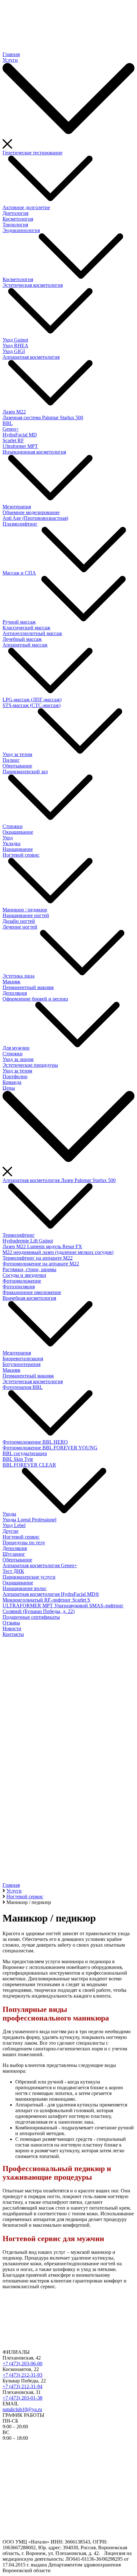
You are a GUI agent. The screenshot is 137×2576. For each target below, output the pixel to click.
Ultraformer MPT (20, 446)
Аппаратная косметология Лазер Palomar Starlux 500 (59, 1180)
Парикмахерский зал (25, 771)
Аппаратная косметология (31, 357)
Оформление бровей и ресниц (35, 999)
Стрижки (13, 826)
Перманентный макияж (28, 987)
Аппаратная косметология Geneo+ (40, 1565)
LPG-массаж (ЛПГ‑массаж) (32, 700)
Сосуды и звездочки (24, 1275)
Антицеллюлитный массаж (32, 633)
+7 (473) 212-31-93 (22, 2375)
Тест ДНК (13, 1571)
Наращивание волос (25, 1588)
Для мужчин (16, 1048)
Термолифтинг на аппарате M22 (38, 1258)
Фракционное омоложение (32, 1292)
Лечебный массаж (22, 639)
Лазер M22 (14, 412)
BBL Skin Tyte (18, 1459)
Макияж (11, 982)
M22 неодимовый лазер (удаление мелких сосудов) (58, 1252)
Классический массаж (26, 628)
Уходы (9, 1514)
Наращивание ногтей (26, 915)
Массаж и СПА (19, 573)
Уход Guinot (15, 340)
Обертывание (17, 766)
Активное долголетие (26, 207)
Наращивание (18, 849)
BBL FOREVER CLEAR (29, 1465)
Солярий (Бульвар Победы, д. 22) (39, 1611)
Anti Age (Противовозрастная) (35, 518)
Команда (12, 1082)
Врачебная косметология (29, 1298)
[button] (68, 1858)
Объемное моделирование (31, 512)
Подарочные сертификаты (31, 1617)
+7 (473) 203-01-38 (22, 2398)
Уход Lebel (14, 1525)
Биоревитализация (23, 1359)
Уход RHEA (15, 346)
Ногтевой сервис (21, 855)
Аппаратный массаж (25, 645)
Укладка (11, 843)
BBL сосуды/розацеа (25, 1453)
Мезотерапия (17, 507)
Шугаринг (14, 1554)
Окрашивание (18, 832)
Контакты (13, 1634)
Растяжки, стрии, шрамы (29, 1269)
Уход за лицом (18, 1059)
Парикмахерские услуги (29, 1577)
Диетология (15, 213)
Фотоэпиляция (19, 1287)
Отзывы (11, 1623)
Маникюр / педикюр (25, 910)
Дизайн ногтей (19, 921)
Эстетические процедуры (30, 1065)
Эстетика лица (18, 976)
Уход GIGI (14, 351)
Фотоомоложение (22, 1281)
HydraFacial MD (20, 435)
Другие (11, 1531)
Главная (11, 54)
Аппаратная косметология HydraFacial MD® (51, 1594)
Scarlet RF (13, 440)
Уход (8, 838)
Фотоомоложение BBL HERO (35, 1442)
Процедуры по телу (24, 1543)
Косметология (18, 219)
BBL (8, 423)
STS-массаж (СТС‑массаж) (32, 705)
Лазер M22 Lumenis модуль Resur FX (42, 1246)
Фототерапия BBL (23, 1387)
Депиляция (15, 993)
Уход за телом (17, 754)
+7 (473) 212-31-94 (22, 2386)
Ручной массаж (19, 622)
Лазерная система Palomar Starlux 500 (43, 418)
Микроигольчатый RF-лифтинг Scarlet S (46, 1600)
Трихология (15, 225)
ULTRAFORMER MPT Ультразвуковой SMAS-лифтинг (63, 1606)
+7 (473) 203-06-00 (22, 2364)
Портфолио (15, 1076)
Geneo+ (11, 429)
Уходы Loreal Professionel (29, 1520)
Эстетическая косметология (33, 285)
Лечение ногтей (20, 927)
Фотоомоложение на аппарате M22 (41, 1264)
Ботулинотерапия (22, 1364)
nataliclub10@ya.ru (22, 2409)
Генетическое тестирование (32, 153)
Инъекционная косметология (34, 452)
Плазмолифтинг (20, 524)
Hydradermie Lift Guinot (28, 1241)
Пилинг (11, 760)
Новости (12, 1628)
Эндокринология (21, 230)
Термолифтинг (19, 1235)
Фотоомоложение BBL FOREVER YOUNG (50, 1448)
